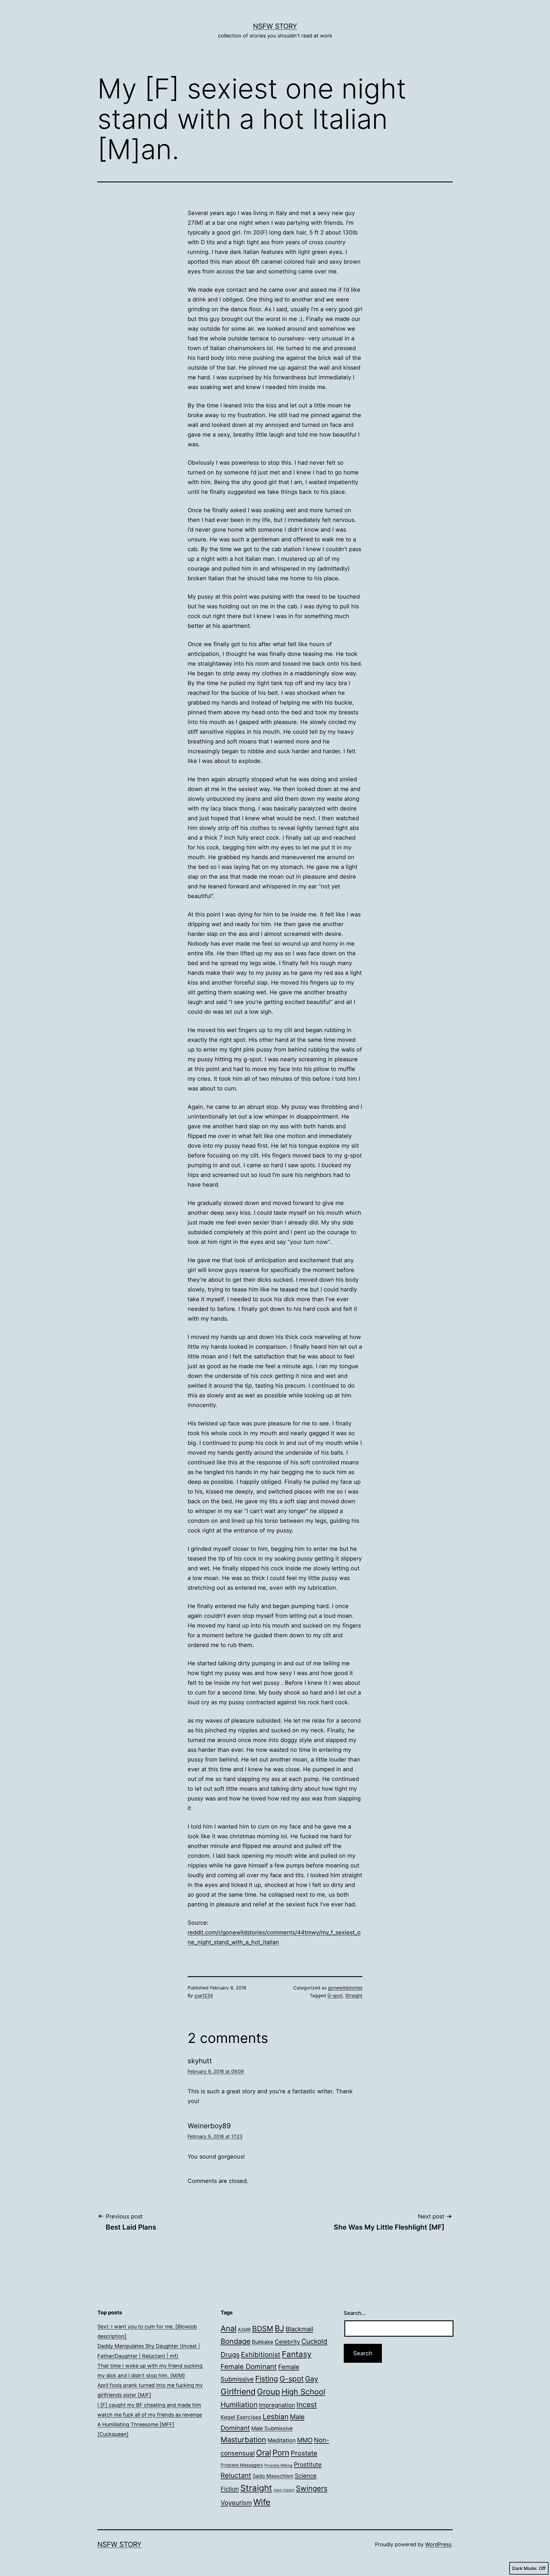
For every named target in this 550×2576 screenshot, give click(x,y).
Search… (355, 2313)
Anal (228, 2329)
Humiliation (239, 2405)
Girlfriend (238, 2392)
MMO (305, 2440)
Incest (307, 2405)
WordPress (438, 2544)
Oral (264, 2453)
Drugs (230, 2355)
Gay (312, 2379)
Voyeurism (236, 2503)
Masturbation (243, 2440)
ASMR (244, 2330)
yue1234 (204, 1995)
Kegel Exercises (241, 2417)
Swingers (312, 2488)
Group (269, 2392)
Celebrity (287, 2342)
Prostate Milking (278, 2465)
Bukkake (263, 2342)
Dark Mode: (525, 2568)
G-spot (335, 1995)
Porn (281, 2453)
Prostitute (308, 2464)
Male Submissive (272, 2428)
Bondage (235, 2341)
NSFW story (275, 26)
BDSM (263, 2329)
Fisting (267, 2379)
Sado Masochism (273, 2476)
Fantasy (297, 2354)
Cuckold (314, 2341)
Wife (262, 2502)
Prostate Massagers (242, 2465)
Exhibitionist (261, 2355)
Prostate (304, 2453)
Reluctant (236, 2475)
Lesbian (276, 2417)
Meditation (282, 2440)
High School (303, 2392)
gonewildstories (345, 1988)
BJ (279, 2328)
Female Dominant (249, 2367)
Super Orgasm (284, 2490)
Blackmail (299, 2329)
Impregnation (277, 2405)
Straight (354, 1995)
